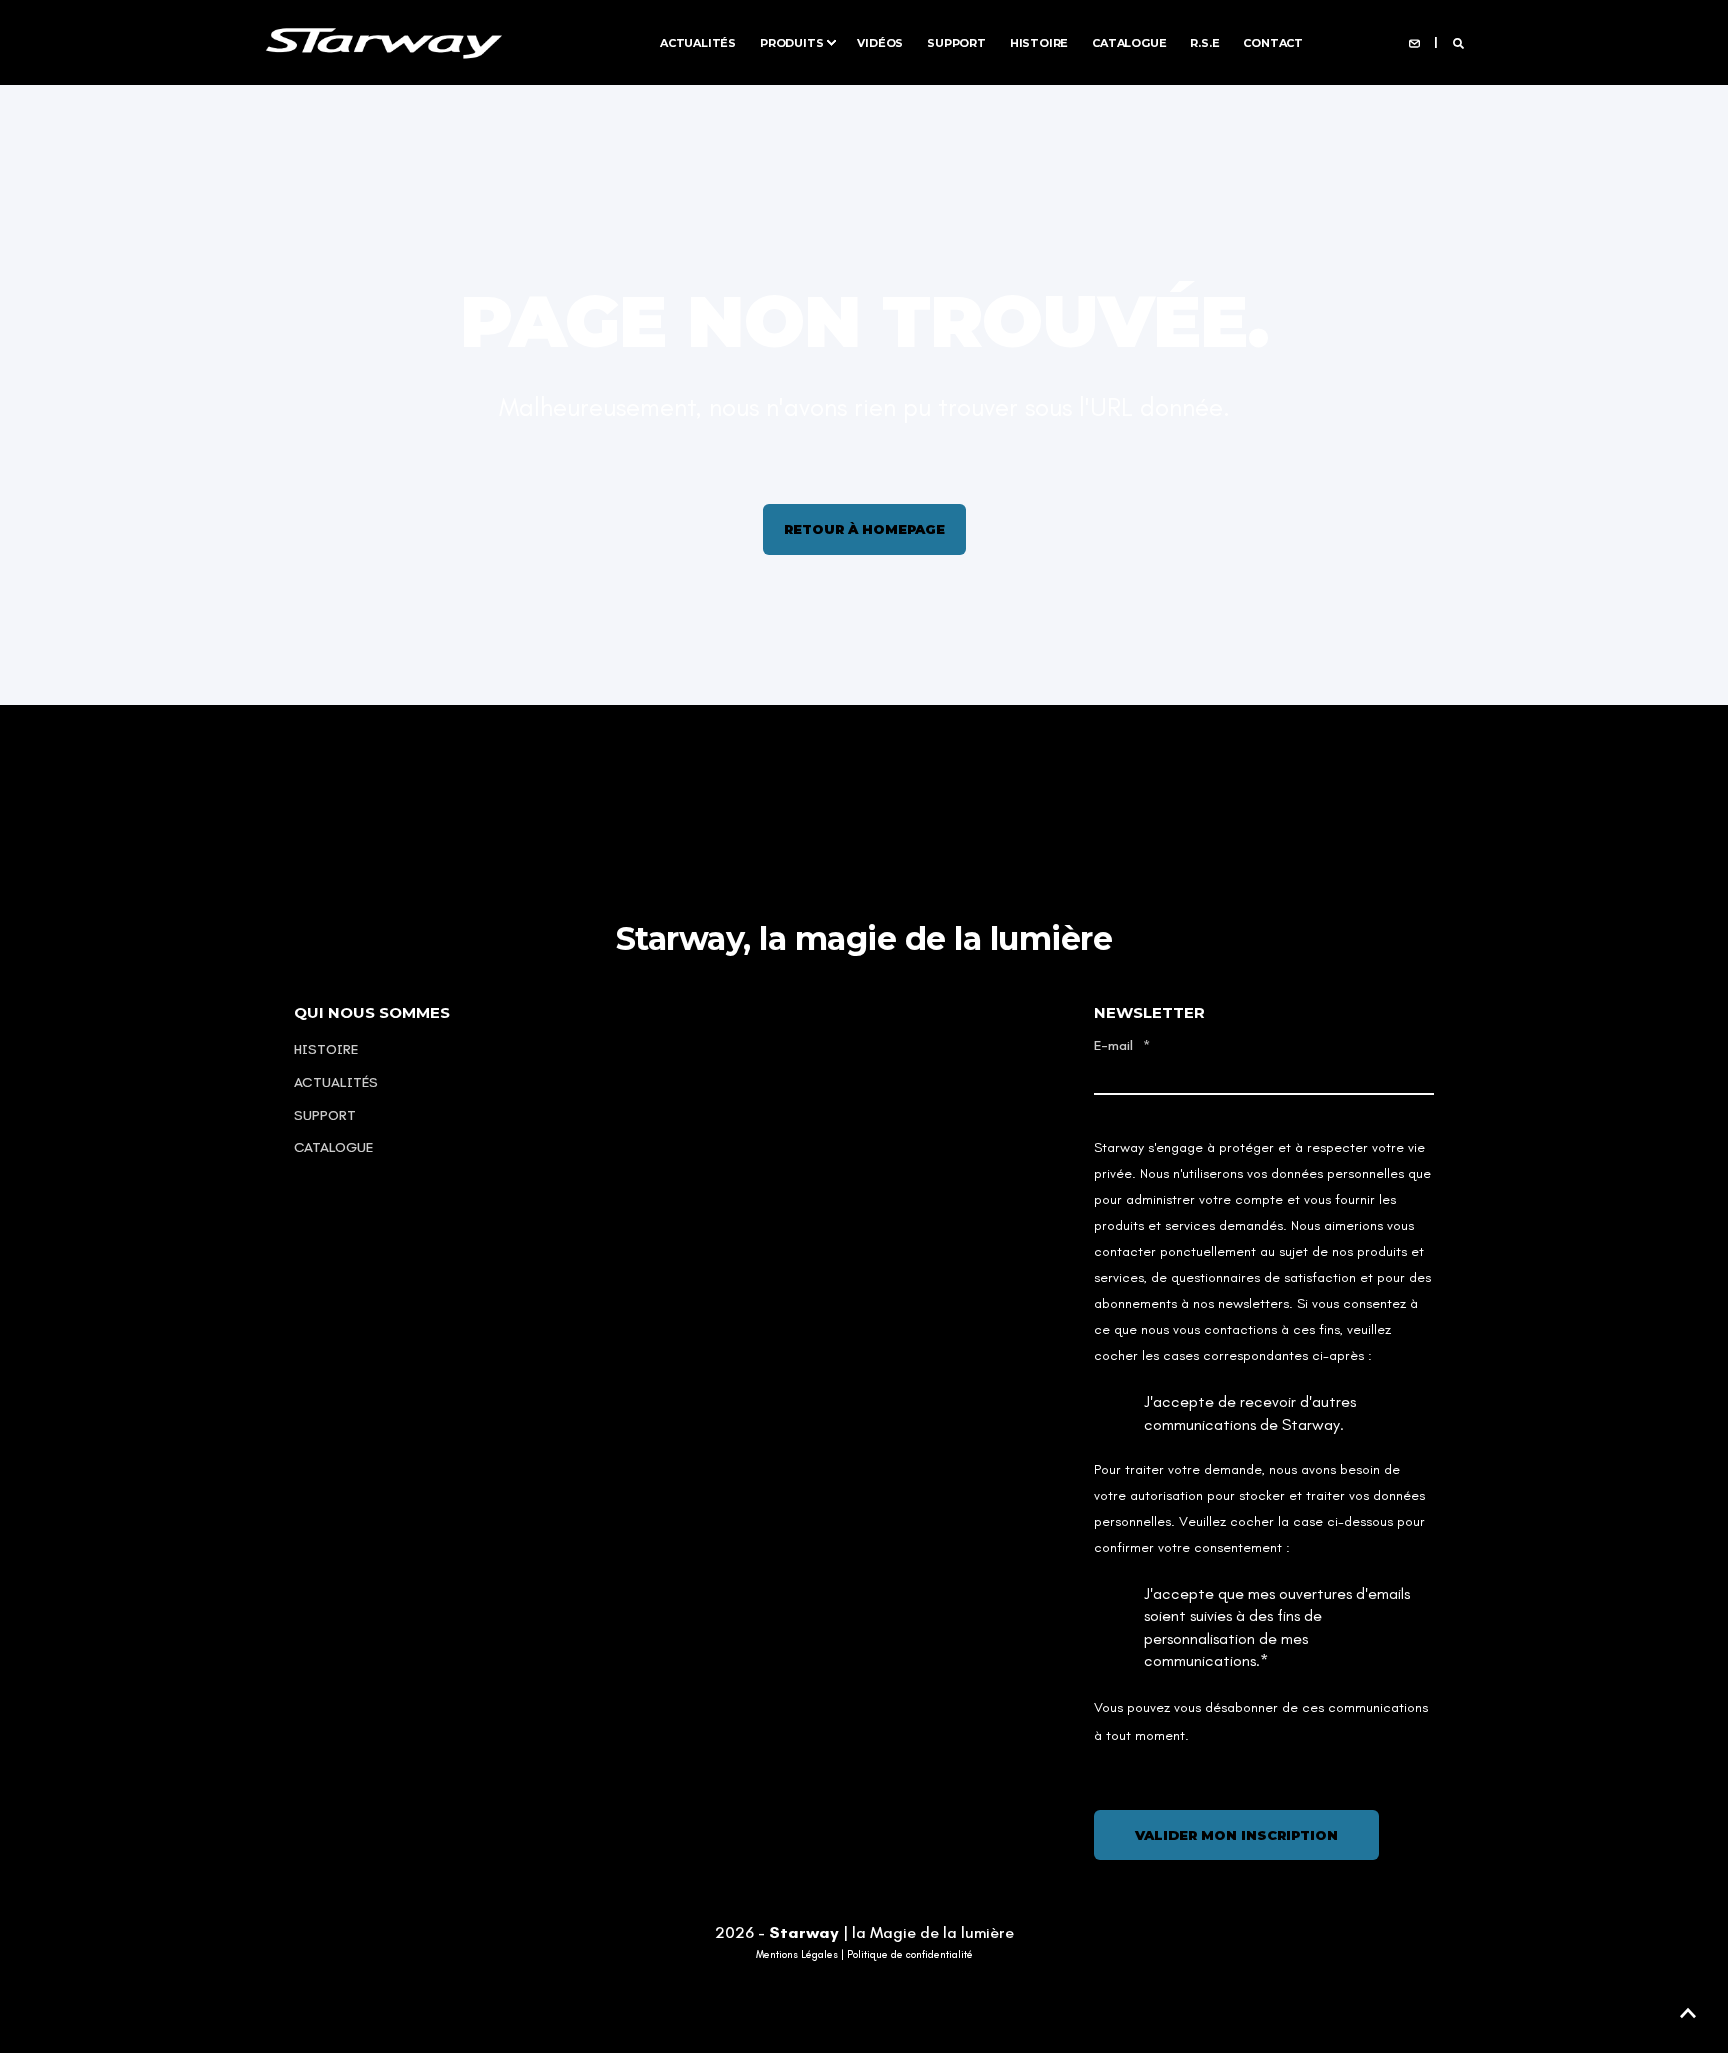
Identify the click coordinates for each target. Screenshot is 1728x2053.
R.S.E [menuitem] (1204, 42)
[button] (1688, 2013)
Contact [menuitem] (1273, 42)
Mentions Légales (797, 1955)
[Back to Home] (384, 41)
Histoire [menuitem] (1039, 42)
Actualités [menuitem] (698, 42)
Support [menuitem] (956, 42)
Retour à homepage (864, 529)
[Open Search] (1458, 42)
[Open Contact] (1414, 42)
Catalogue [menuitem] (1129, 42)
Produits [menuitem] (791, 42)
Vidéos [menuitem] (880, 42)
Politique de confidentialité (910, 1955)
